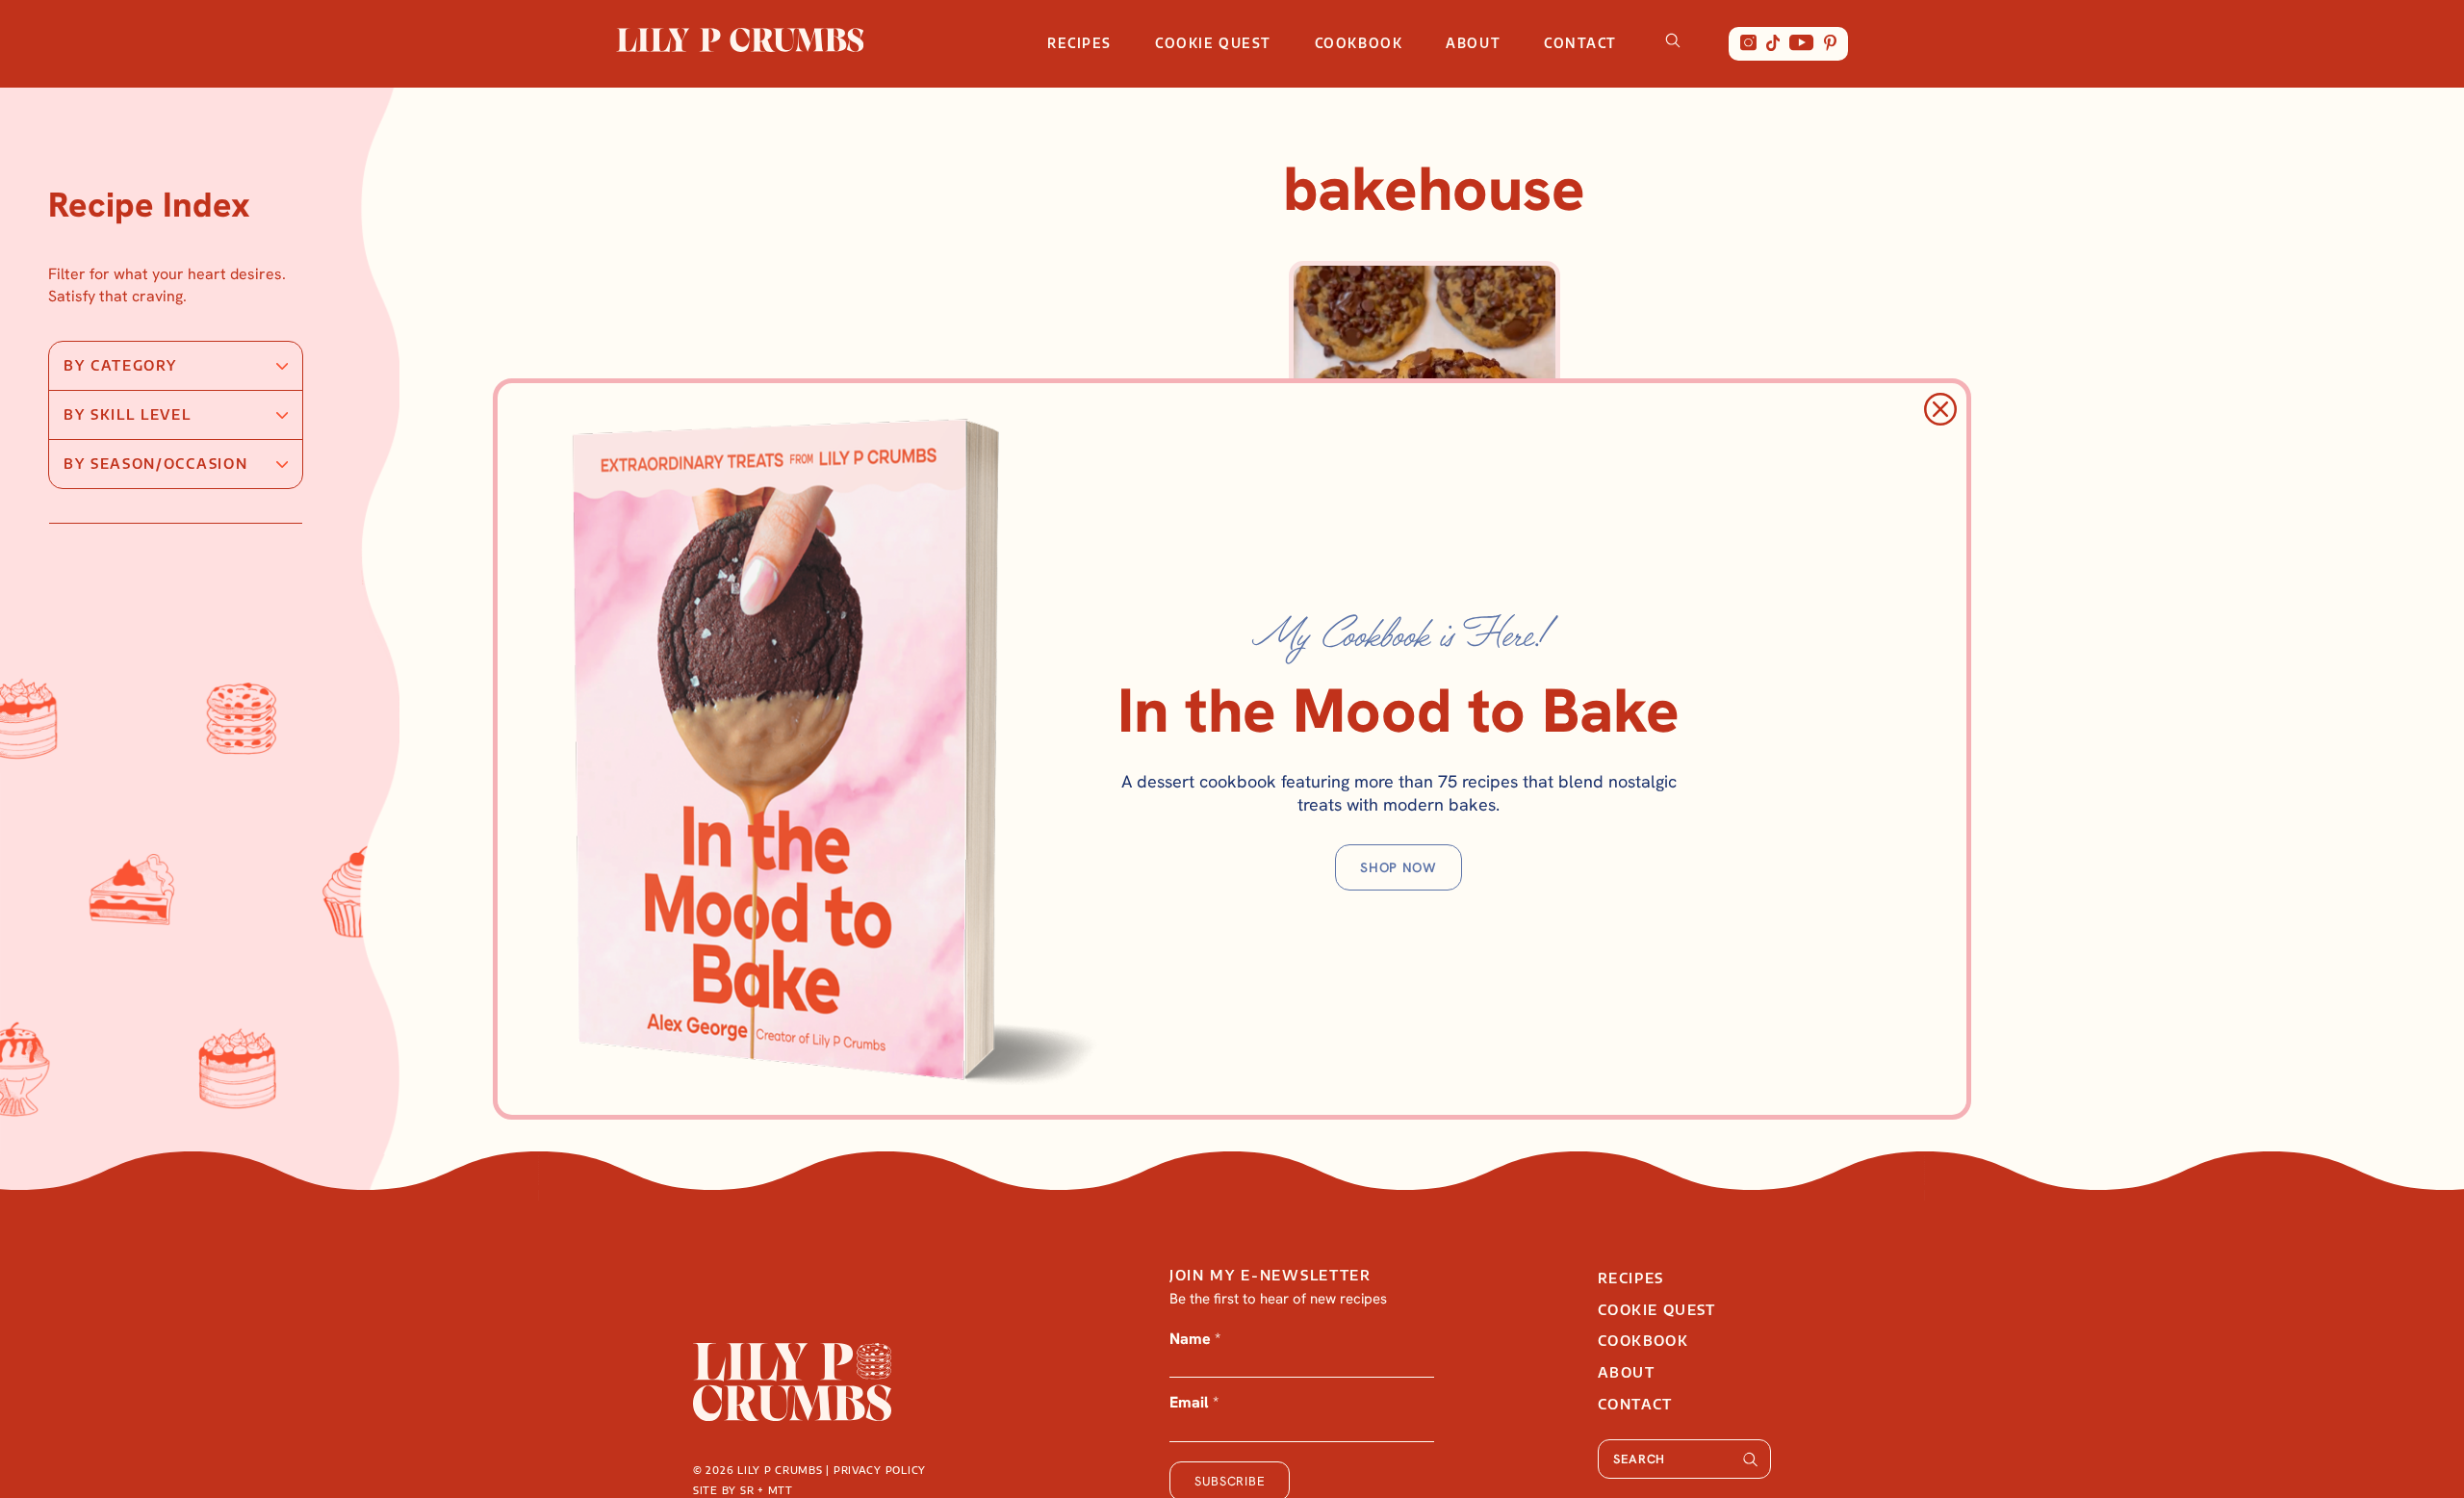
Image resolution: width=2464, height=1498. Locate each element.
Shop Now (1399, 867)
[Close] (1940, 409)
